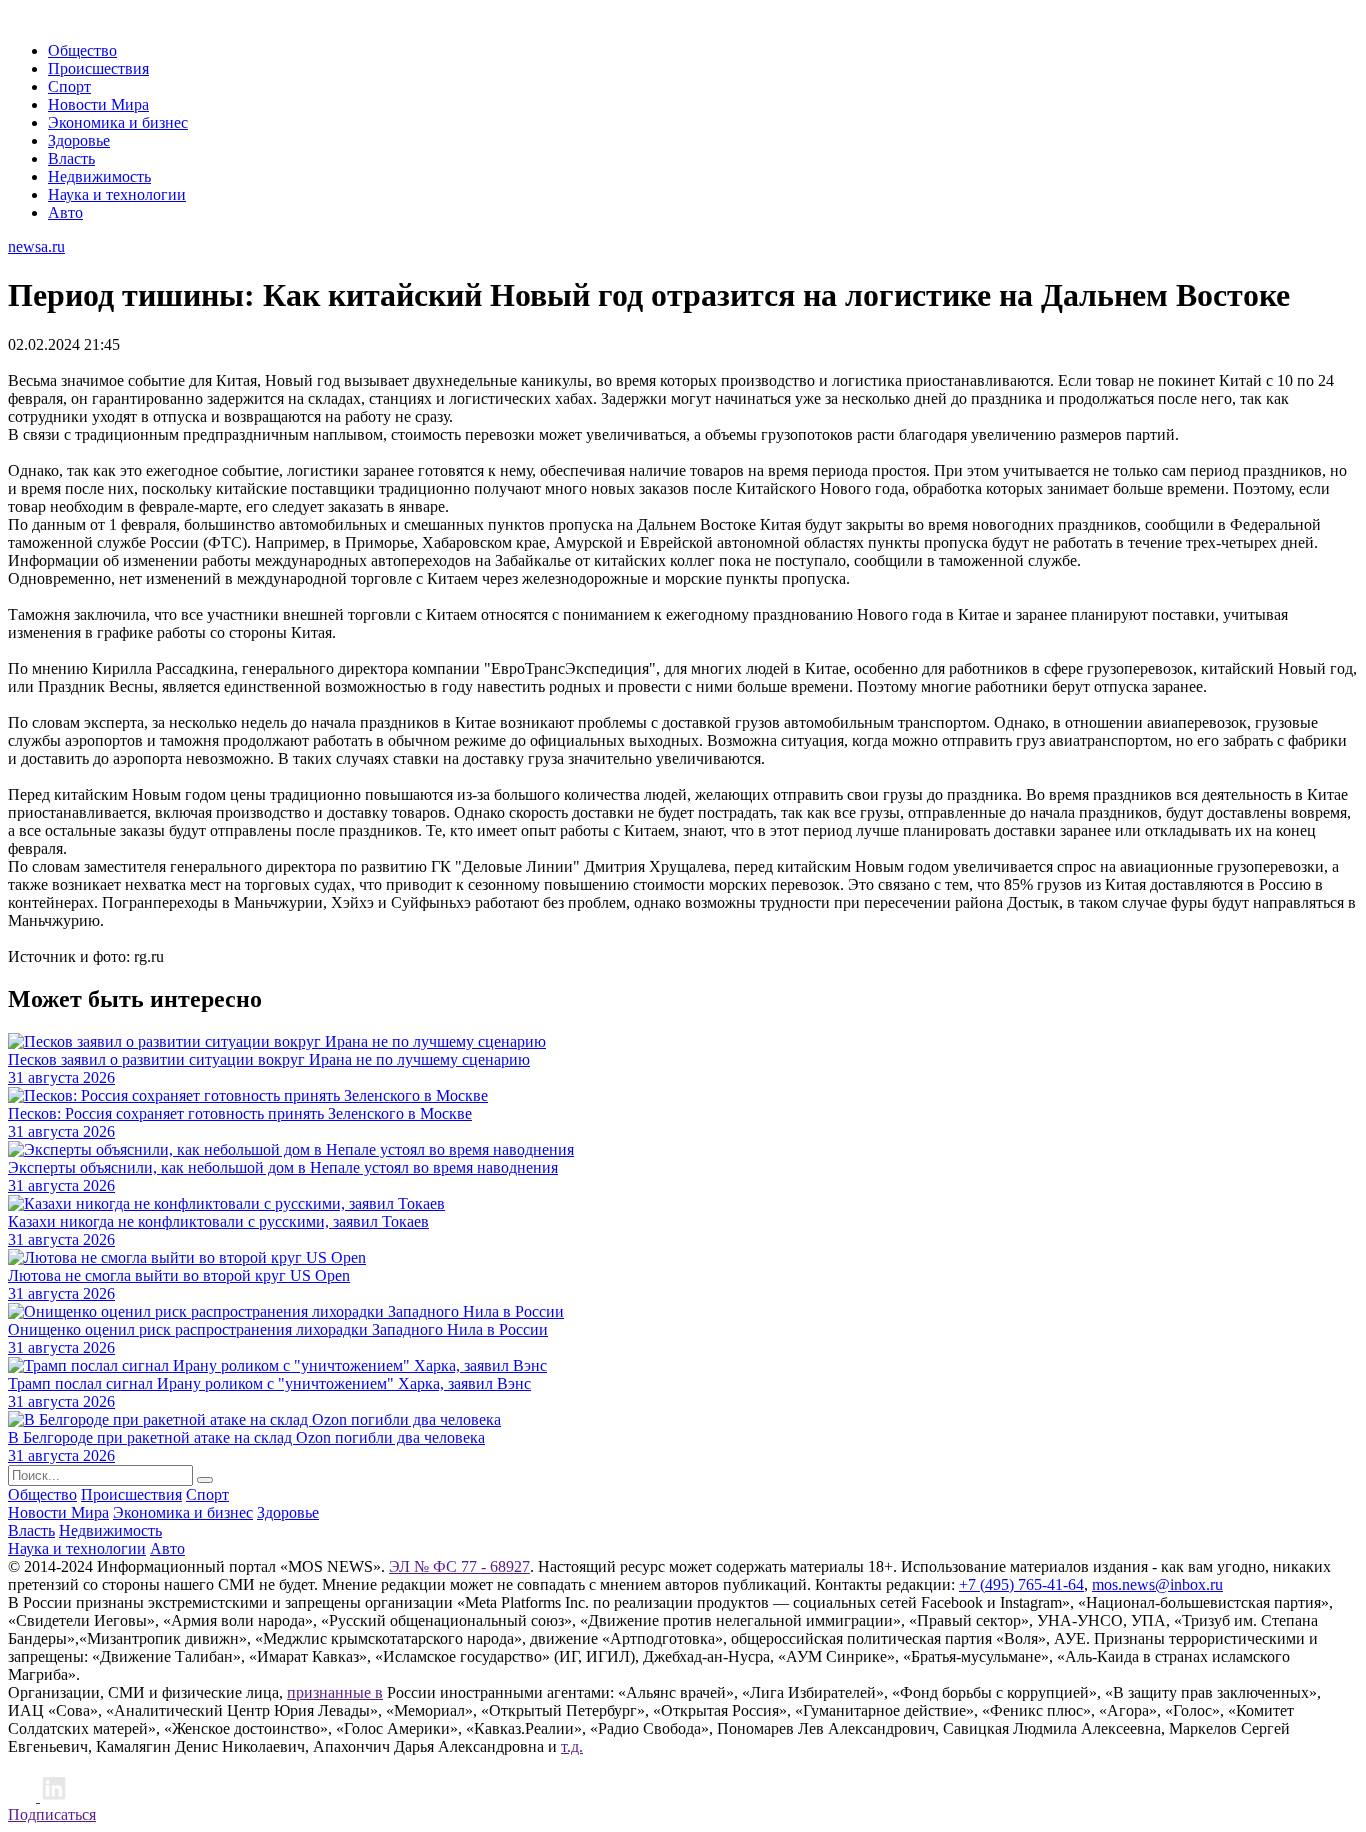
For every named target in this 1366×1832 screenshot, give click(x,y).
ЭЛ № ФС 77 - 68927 (459, 1566)
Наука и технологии (117, 194)
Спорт (69, 86)
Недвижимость (99, 176)
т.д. (572, 1746)
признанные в (335, 1692)
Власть (71, 158)
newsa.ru (36, 246)
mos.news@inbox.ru (1157, 1584)
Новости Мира (98, 104)
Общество (82, 50)
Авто (65, 212)
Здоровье (79, 140)
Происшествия (98, 68)
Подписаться (52, 1814)
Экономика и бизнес (118, 122)
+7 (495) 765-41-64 (1021, 1584)
